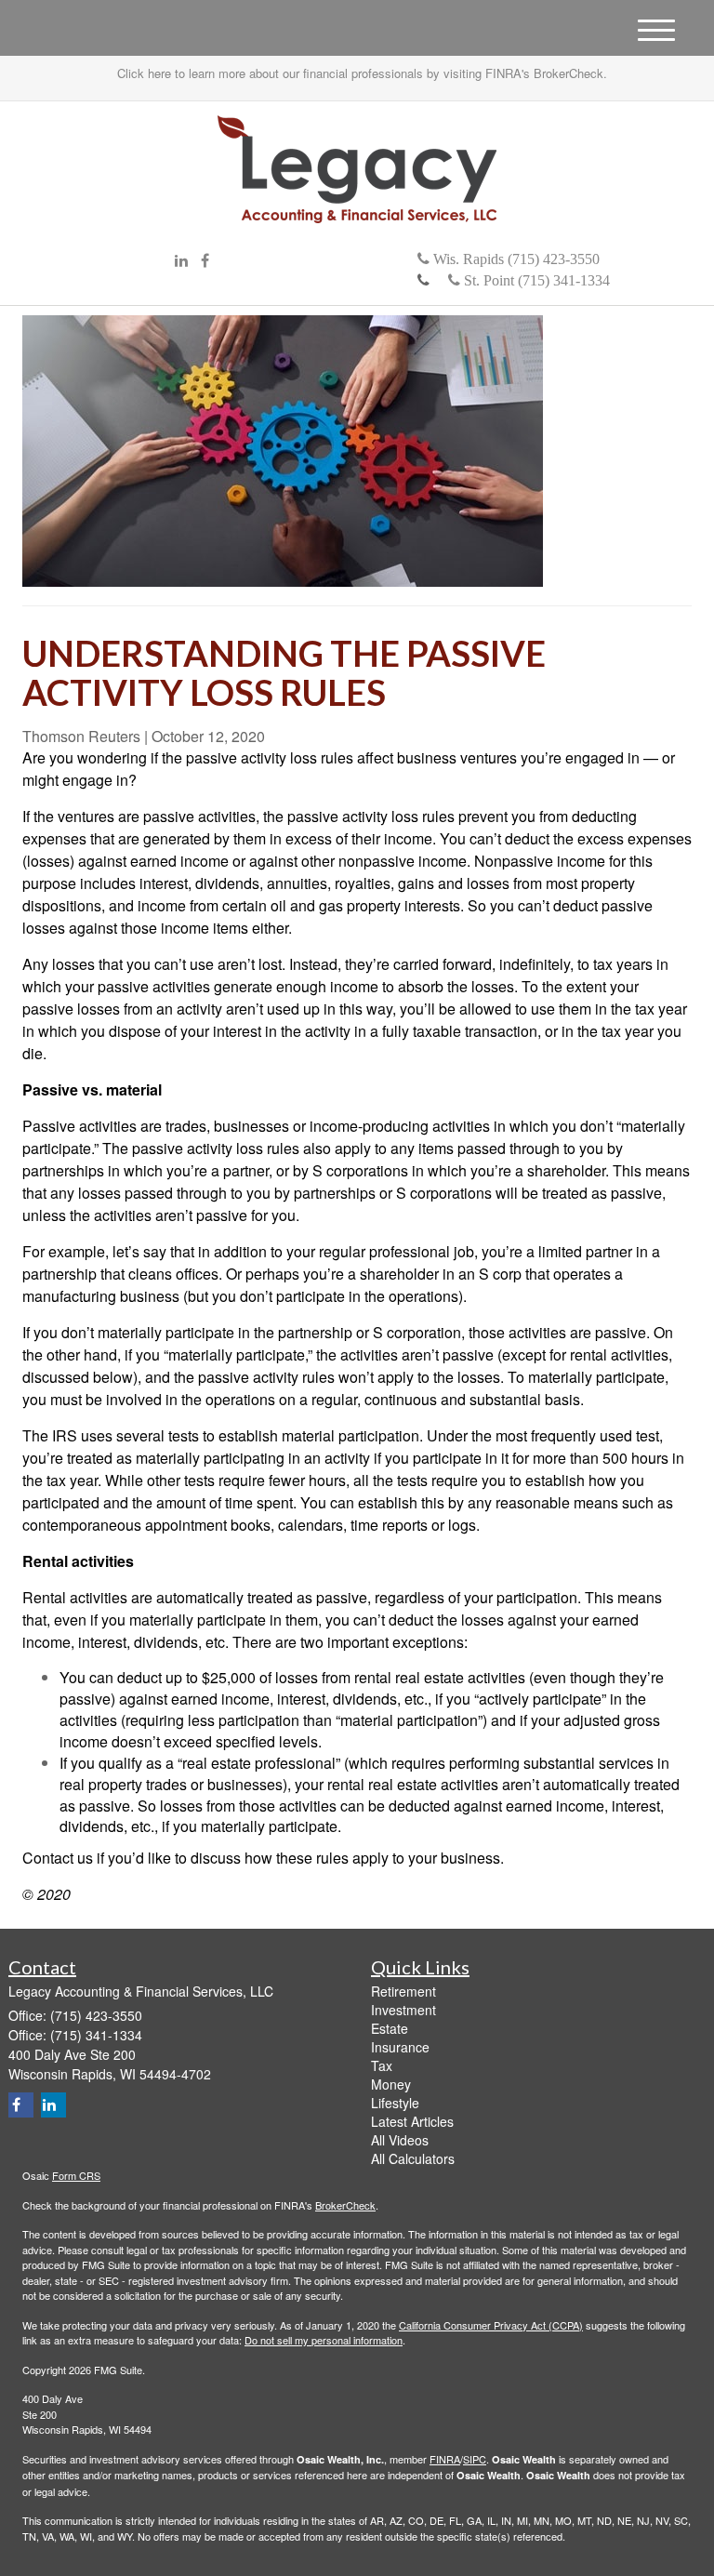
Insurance (400, 2047)
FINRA (445, 2459)
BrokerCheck (345, 2205)
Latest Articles (412, 2121)
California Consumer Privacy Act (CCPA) (491, 2325)
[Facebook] (205, 261)
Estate (390, 2028)
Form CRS (76, 2175)
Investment (403, 2010)
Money (391, 2084)
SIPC (475, 2459)
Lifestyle (395, 2103)
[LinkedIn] (181, 261)
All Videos (400, 2140)
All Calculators (413, 2158)
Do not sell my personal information (324, 2340)
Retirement (403, 1991)
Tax (382, 2065)
